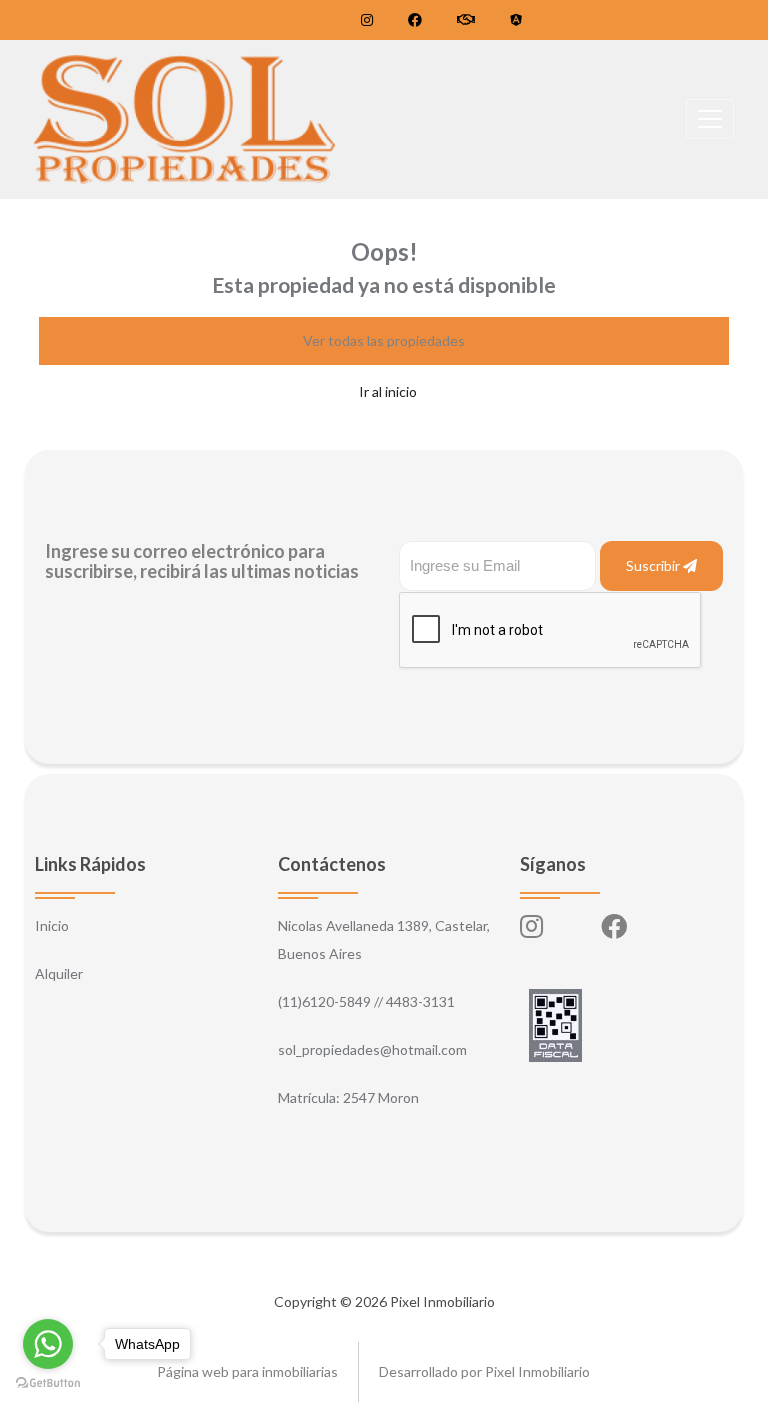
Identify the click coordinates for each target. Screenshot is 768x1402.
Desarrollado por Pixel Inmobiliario (484, 1371)
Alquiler (59, 973)
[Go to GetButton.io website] (48, 1382)
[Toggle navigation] (710, 119)
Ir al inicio (388, 391)
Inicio (52, 925)
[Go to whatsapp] (48, 1344)
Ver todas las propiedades (384, 340)
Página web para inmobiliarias (247, 1371)
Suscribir (654, 565)
